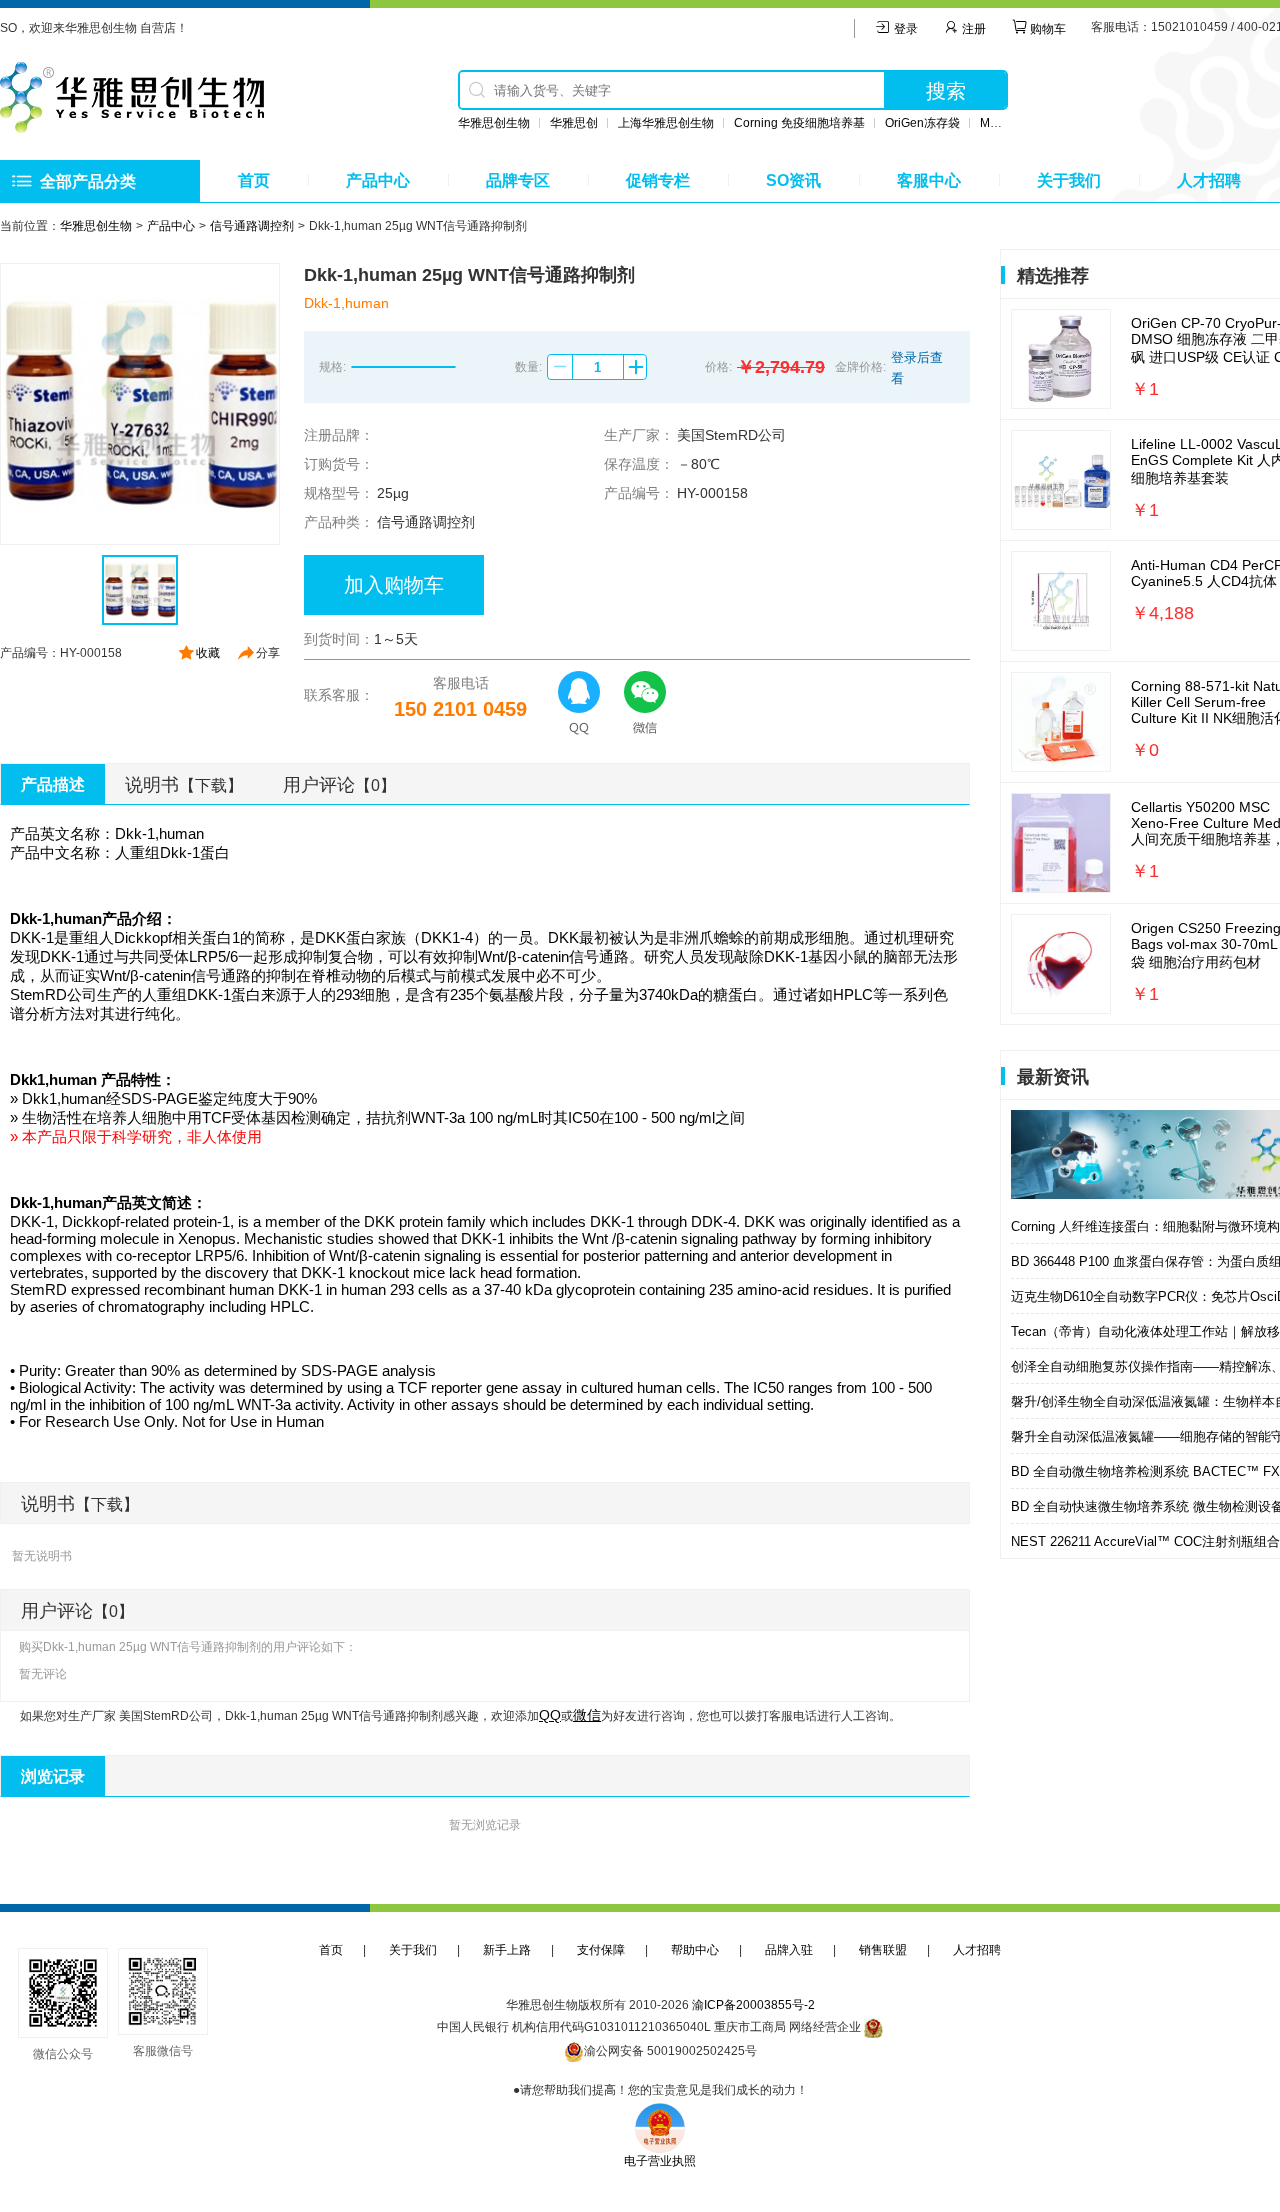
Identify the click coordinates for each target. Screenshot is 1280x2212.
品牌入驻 (789, 1950)
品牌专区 (518, 180)
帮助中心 (695, 1950)
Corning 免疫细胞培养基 (799, 123)
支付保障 (601, 1950)
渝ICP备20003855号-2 (753, 2005)
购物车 (1046, 29)
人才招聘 (1209, 180)
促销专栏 (658, 180)
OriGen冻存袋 (922, 123)
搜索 (946, 91)
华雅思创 (574, 123)
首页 (254, 180)
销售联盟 (883, 1950)
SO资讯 (793, 180)
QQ (550, 1715)
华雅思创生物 (494, 123)
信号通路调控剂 (252, 226)
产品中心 (378, 180)
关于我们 (1069, 180)
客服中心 (929, 180)
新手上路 (507, 1950)
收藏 (208, 653)
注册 (972, 29)
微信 (587, 1715)
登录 (904, 29)
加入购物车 (394, 585)
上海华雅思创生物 (666, 123)
